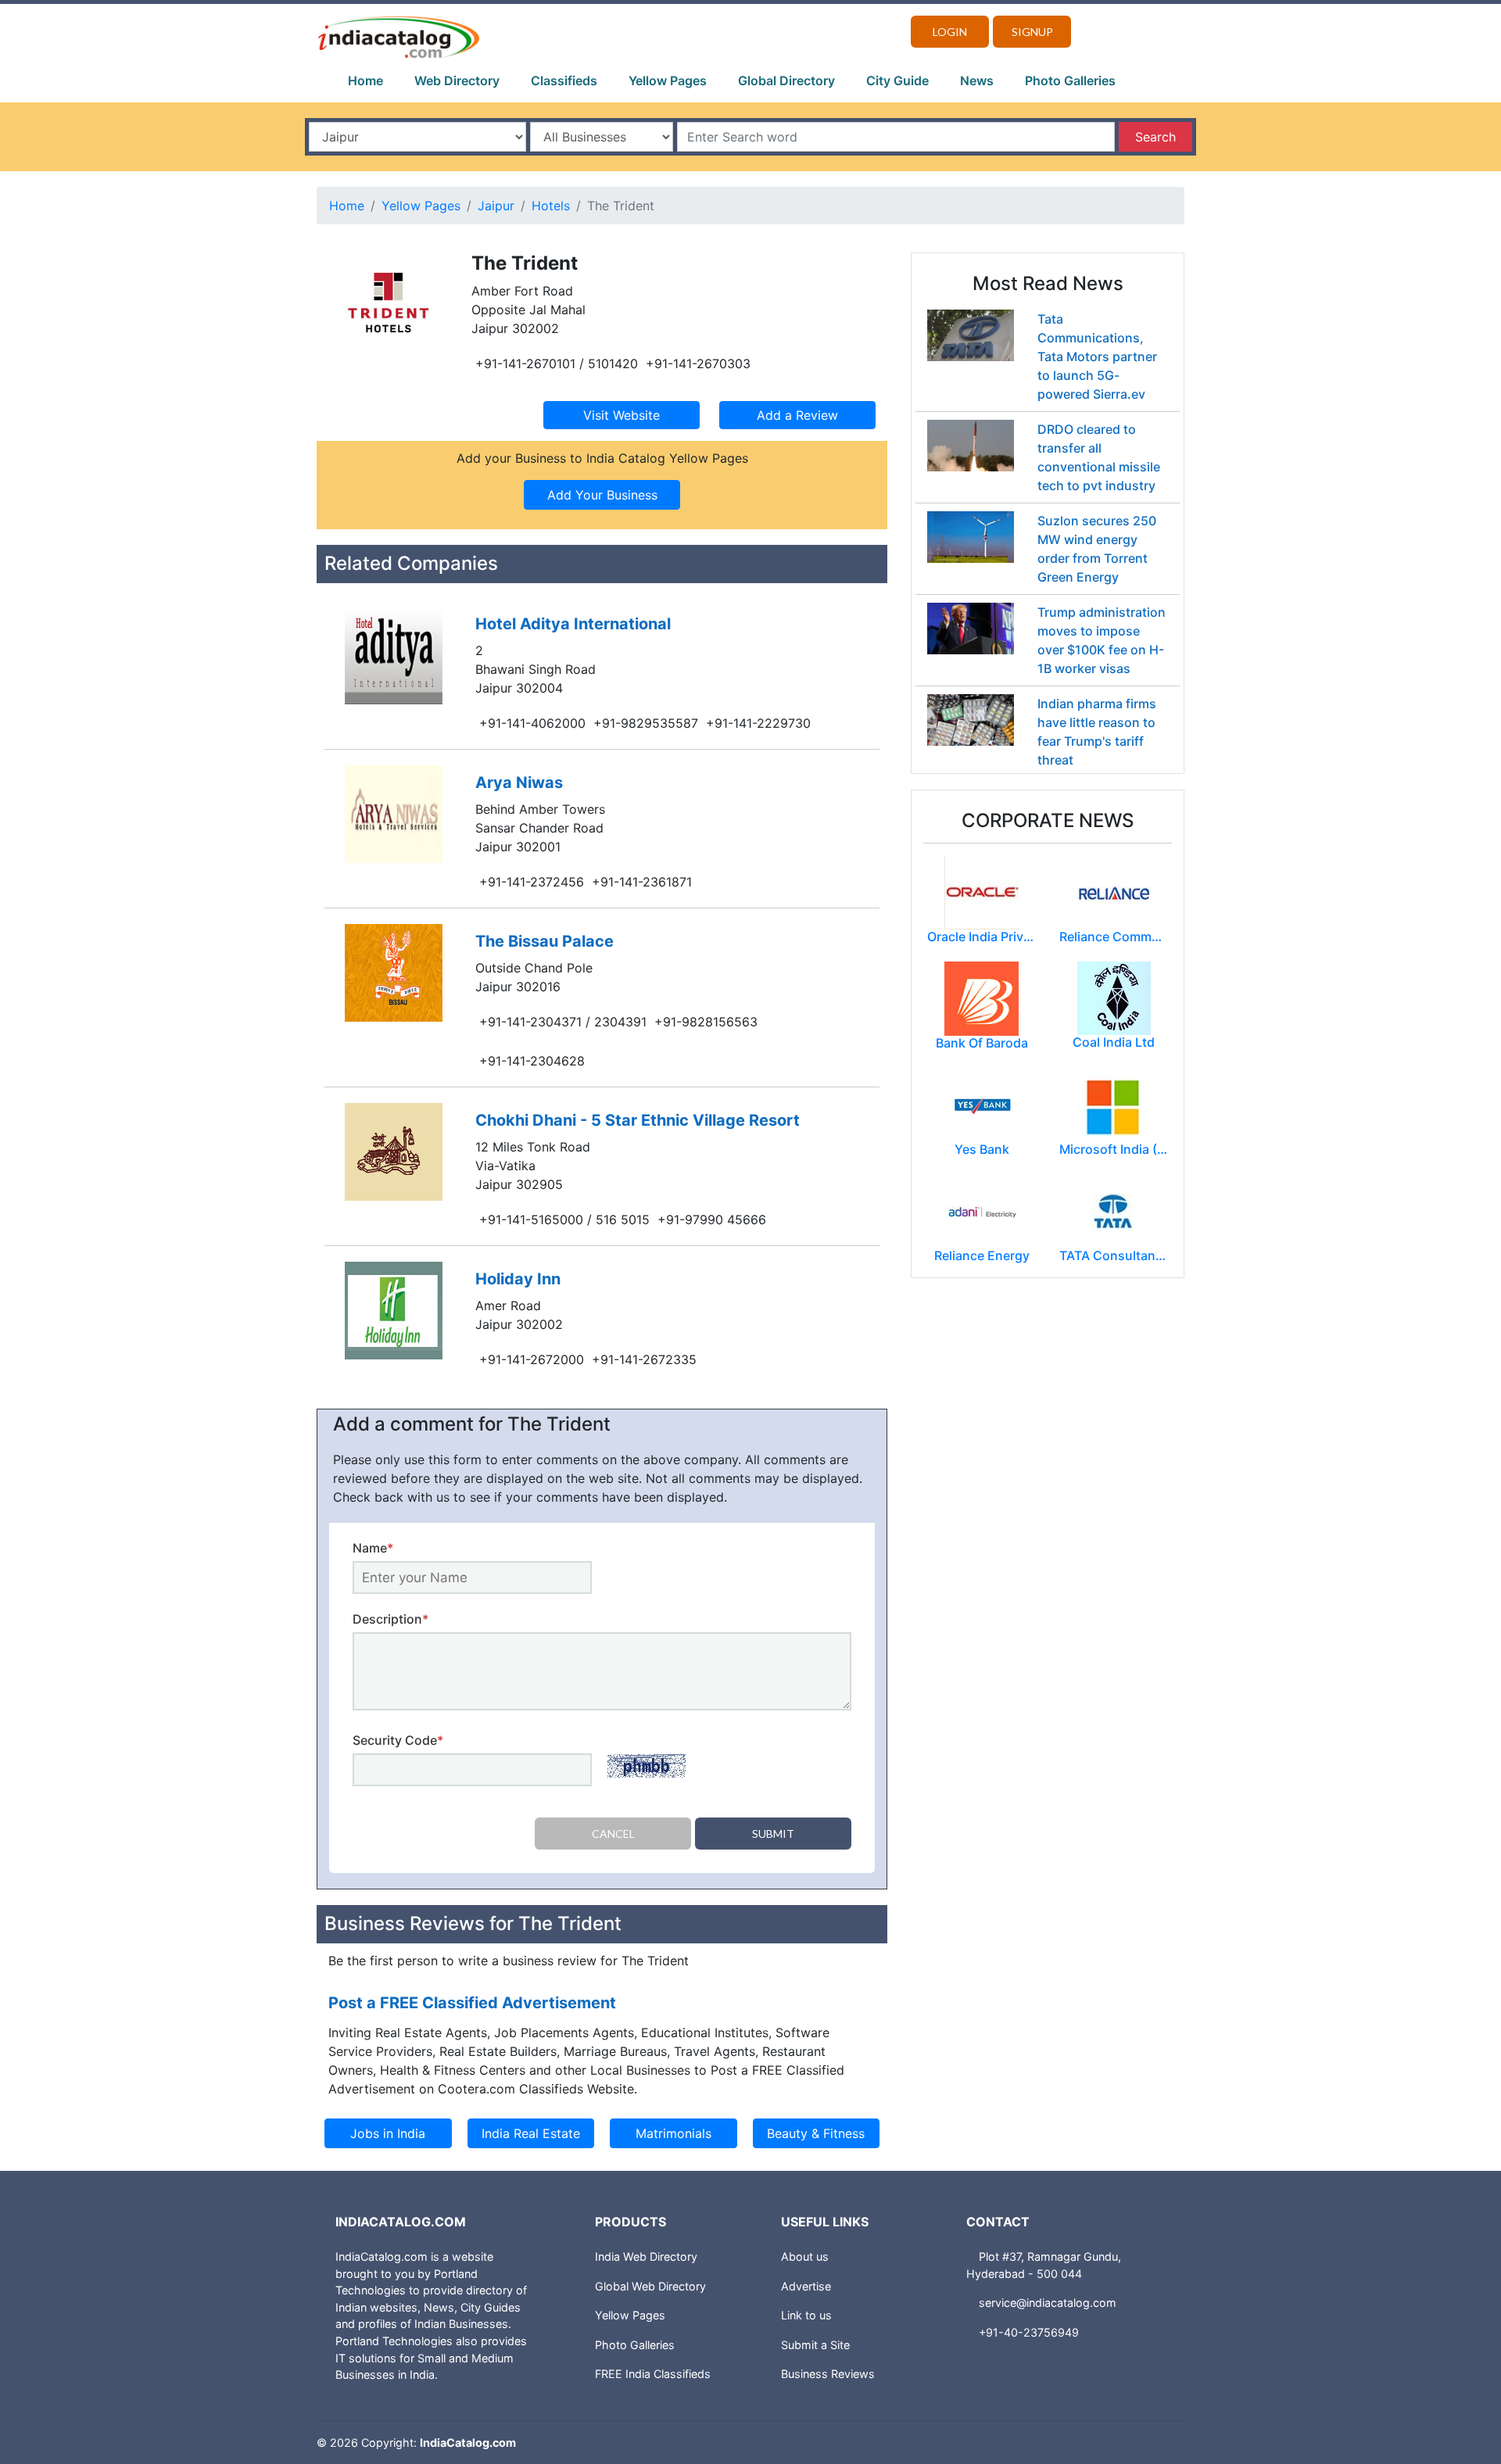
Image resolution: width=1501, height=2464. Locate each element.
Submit (773, 1834)
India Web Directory (646, 2256)
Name (373, 1548)
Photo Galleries (1070, 81)
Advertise (806, 2286)
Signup (1032, 32)
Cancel (613, 1834)
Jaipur (496, 206)
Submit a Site (815, 2345)
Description (390, 1619)
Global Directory (786, 81)
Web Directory (457, 81)
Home (365, 81)
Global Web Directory (650, 2286)
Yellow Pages (668, 81)
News (977, 81)
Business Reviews (828, 2374)
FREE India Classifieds (653, 2374)
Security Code (398, 1740)
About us (805, 2256)
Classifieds (564, 81)
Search (1155, 137)
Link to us (806, 2315)
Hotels (551, 206)
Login (950, 32)
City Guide (897, 81)
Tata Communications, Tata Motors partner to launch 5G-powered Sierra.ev (1097, 356)
